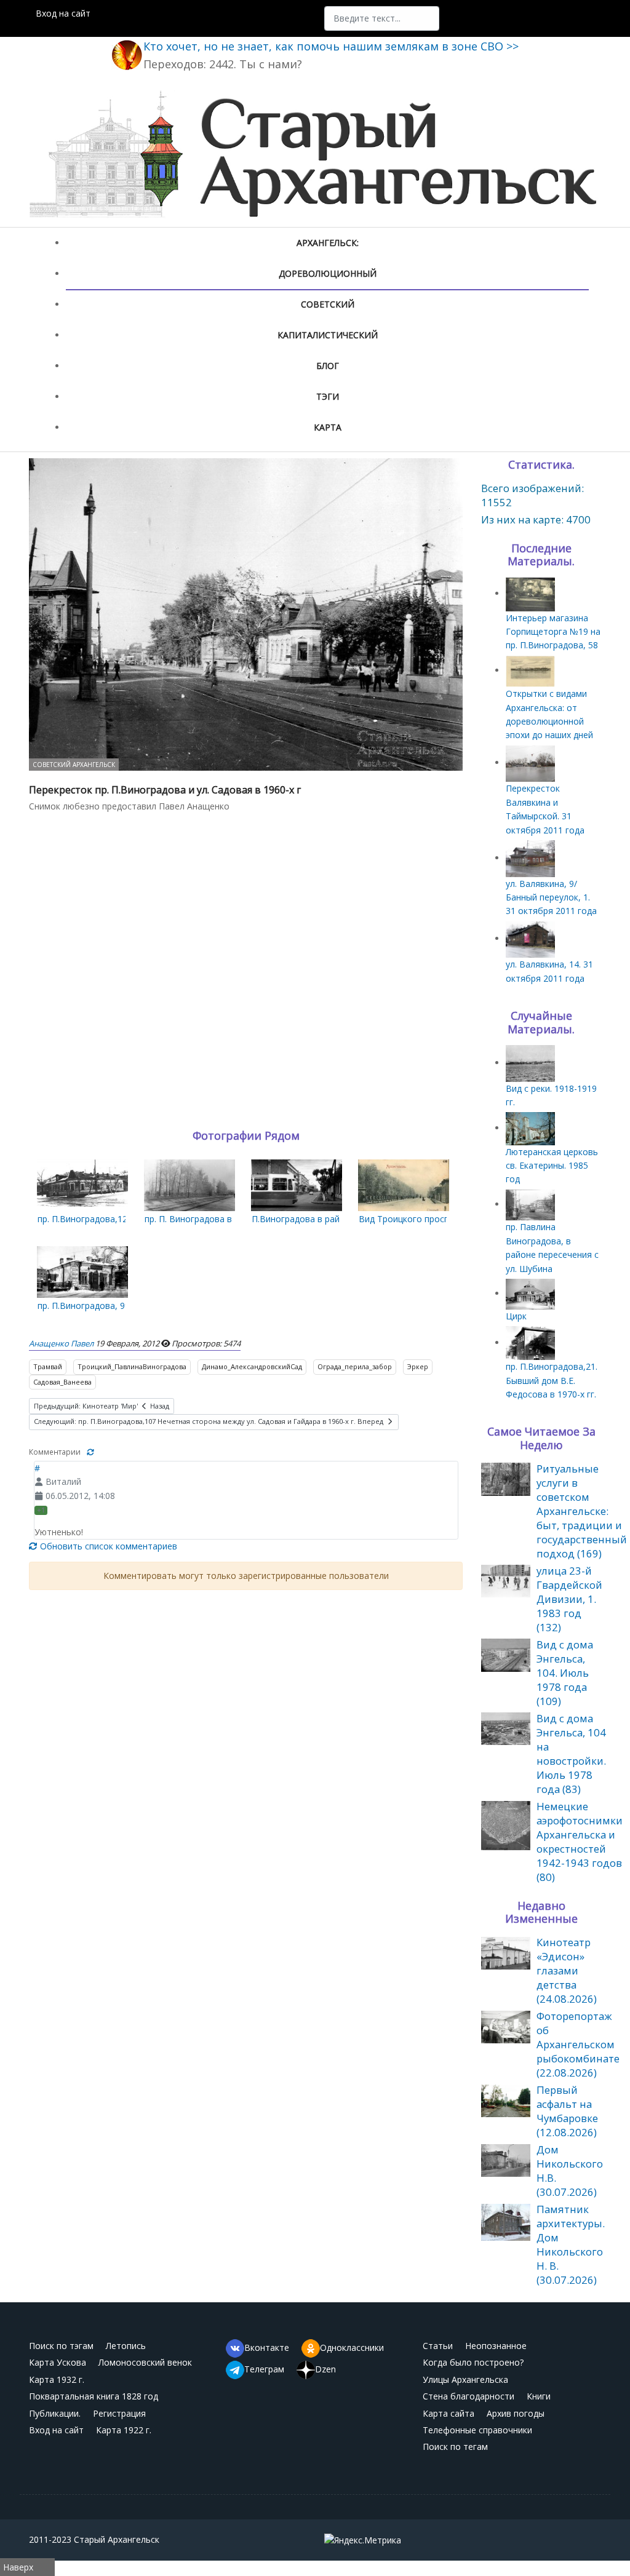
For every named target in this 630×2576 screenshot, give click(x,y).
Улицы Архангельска (465, 2379)
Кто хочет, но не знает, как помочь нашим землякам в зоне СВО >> (331, 46)
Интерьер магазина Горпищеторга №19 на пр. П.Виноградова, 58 (553, 632)
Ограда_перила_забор (355, 1366)
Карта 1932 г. (57, 2379)
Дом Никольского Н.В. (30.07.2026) (570, 2171)
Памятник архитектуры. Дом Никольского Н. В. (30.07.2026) (571, 2244)
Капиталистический (328, 335)
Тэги (328, 396)
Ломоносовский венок (145, 2362)
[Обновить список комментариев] (90, 1452)
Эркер (418, 1366)
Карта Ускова (58, 2362)
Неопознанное (496, 2346)
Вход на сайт (63, 13)
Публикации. (55, 2413)
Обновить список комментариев (107, 1546)
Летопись (126, 2346)
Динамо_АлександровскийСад (252, 1366)
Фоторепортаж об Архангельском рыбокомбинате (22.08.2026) (578, 2044)
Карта (328, 427)
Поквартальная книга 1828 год (94, 2396)
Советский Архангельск (74, 765)
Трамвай (48, 1366)
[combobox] (382, 18)
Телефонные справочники (477, 2430)
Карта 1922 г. (124, 2430)
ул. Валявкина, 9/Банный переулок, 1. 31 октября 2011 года (551, 897)
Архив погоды (516, 2413)
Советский (328, 304)
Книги (539, 2396)
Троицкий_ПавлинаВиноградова (132, 1366)
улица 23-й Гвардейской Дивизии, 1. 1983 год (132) (569, 1599)
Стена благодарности (469, 2396)
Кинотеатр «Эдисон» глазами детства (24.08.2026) (567, 1970)
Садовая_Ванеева (62, 1382)
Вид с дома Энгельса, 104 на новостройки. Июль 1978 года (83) (571, 1754)
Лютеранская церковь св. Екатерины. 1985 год (552, 1166)
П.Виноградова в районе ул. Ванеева (329, 1219)
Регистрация (119, 2413)
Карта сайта (449, 2413)
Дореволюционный (328, 273)
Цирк (516, 1316)
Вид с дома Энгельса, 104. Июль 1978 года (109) (565, 1673)
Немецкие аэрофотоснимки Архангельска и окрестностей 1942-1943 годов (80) (580, 1842)
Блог (328, 366)
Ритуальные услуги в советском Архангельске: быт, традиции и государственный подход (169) (582, 1511)
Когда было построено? (473, 2362)
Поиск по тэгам (61, 2346)
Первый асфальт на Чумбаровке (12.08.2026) (567, 2111)
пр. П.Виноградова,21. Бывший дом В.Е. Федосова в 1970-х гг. (552, 1380)
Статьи (438, 2346)
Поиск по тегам (455, 2447)
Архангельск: (328, 243)
